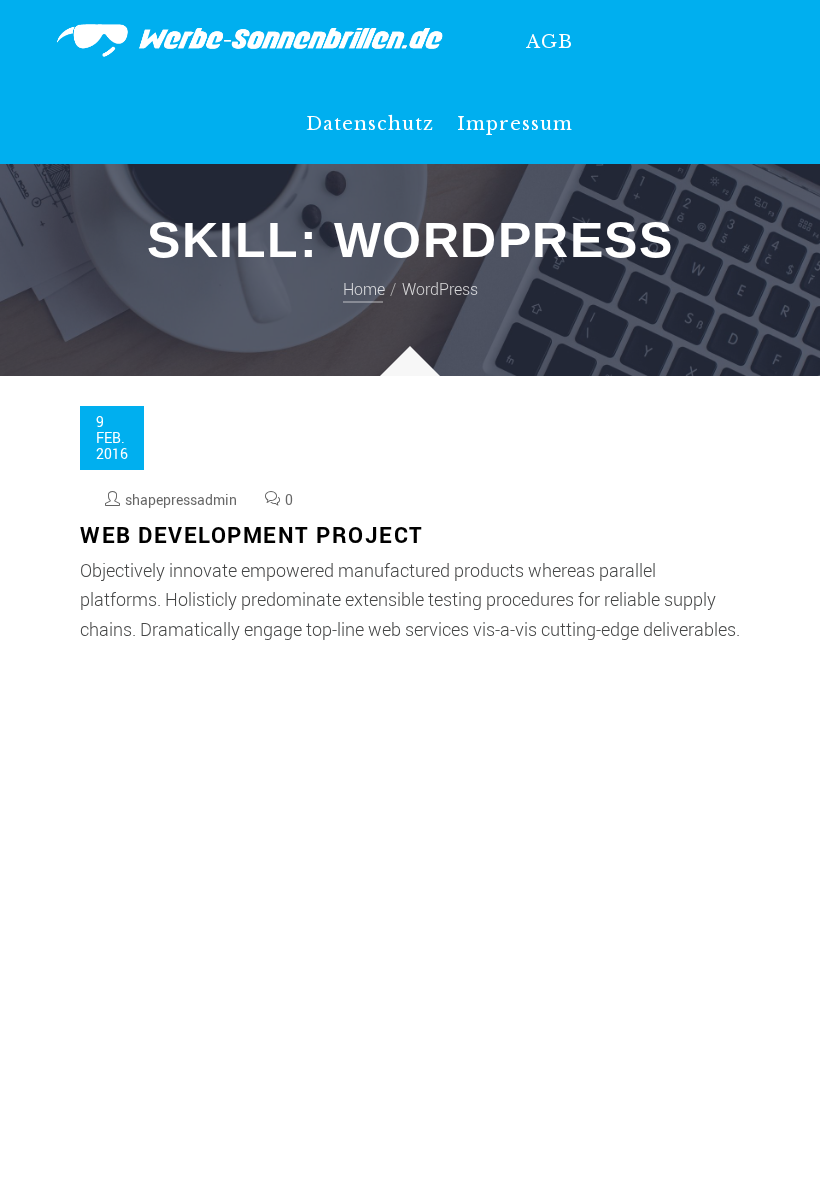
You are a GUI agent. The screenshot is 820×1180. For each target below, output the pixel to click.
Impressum (515, 124)
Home (364, 289)
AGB (549, 42)
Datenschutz (370, 124)
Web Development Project (252, 534)
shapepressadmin (181, 499)
